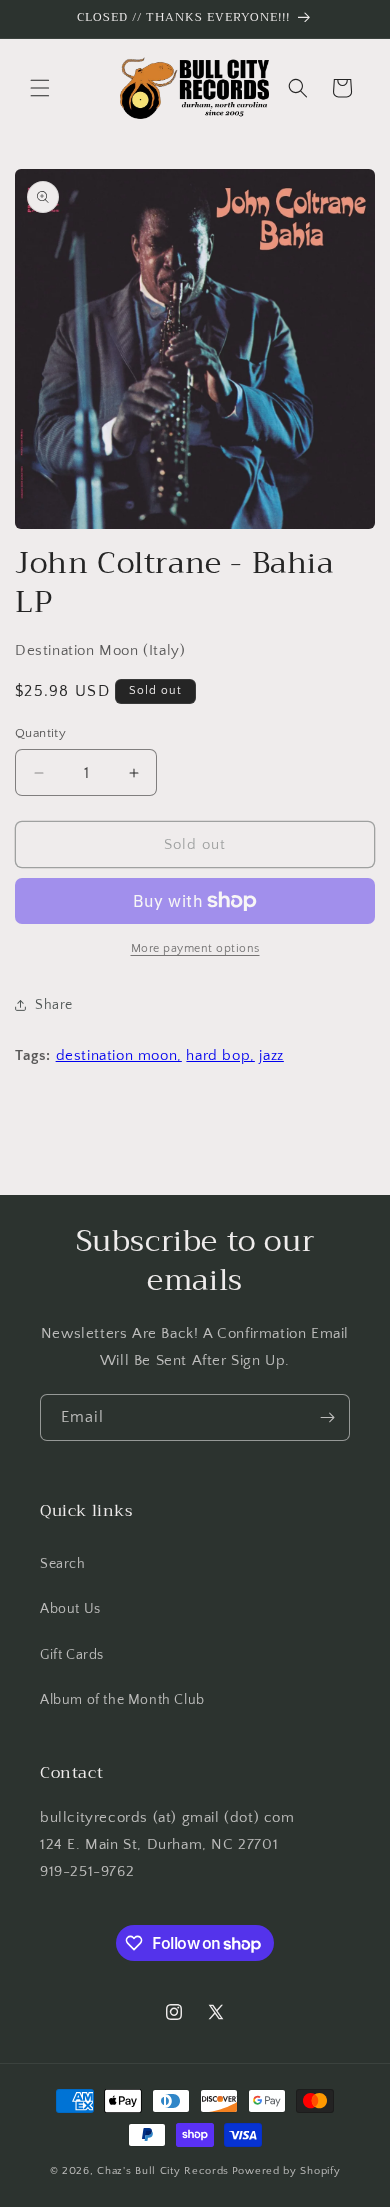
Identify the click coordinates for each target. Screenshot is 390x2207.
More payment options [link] (195, 948)
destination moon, (119, 1055)
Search (63, 1564)
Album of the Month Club (122, 1700)
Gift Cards (72, 1655)
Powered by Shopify (286, 2171)
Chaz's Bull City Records (163, 2171)
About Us (70, 1609)
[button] (40, 88)
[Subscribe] (327, 1417)
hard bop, (220, 1055)
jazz (271, 1055)
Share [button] (54, 1005)
